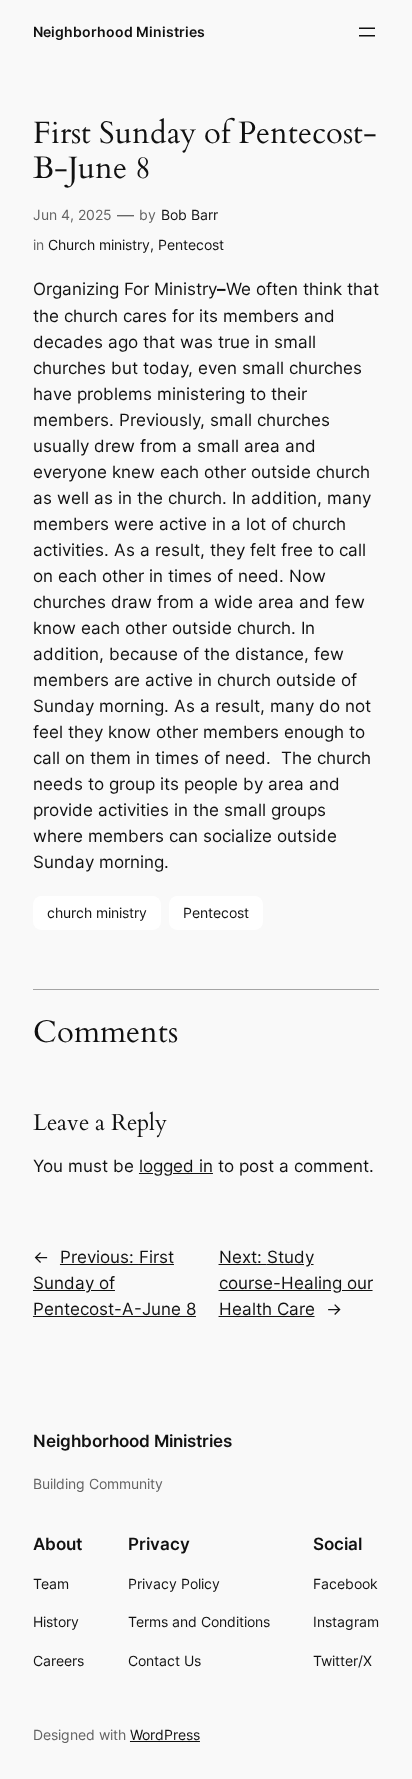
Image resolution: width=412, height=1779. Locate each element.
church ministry (97, 912)
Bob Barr (189, 214)
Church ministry (99, 244)
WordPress (165, 1734)
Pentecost (191, 244)
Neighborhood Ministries (119, 31)
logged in (176, 1166)
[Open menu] (367, 32)
